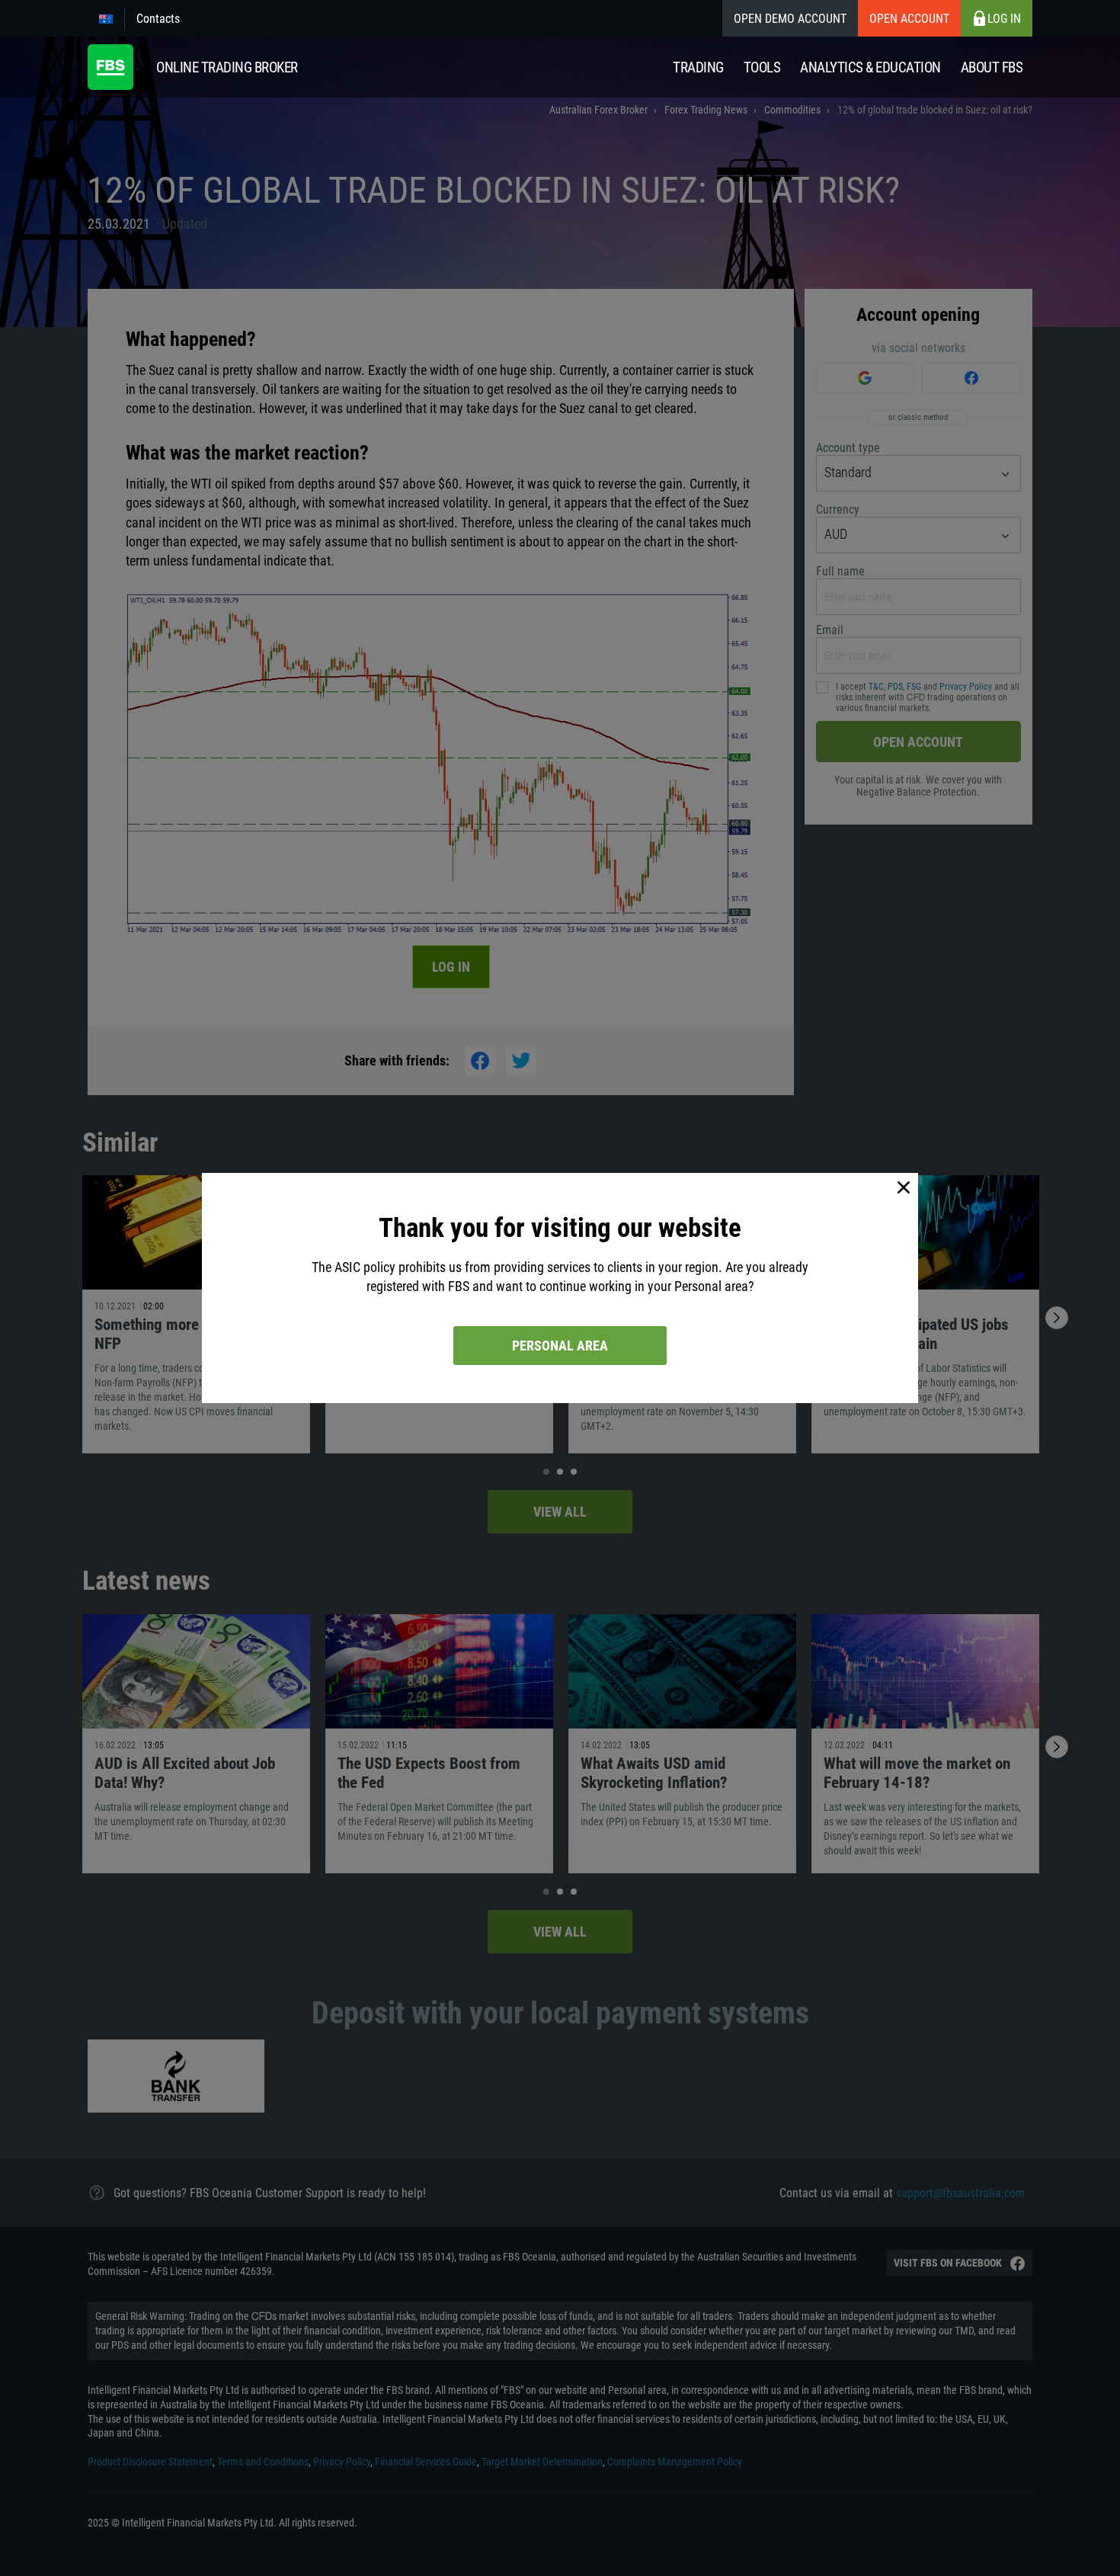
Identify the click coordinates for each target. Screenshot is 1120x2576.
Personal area (560, 1346)
